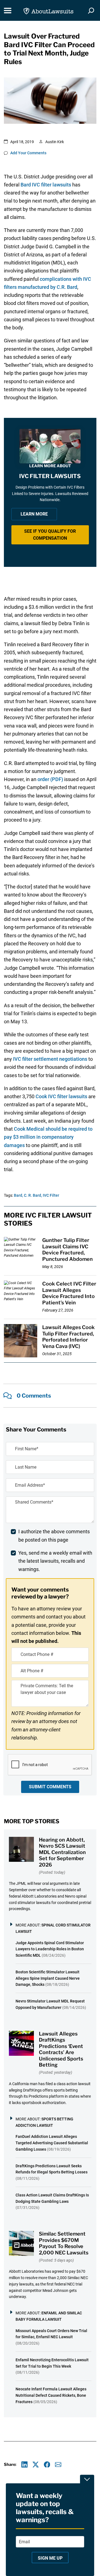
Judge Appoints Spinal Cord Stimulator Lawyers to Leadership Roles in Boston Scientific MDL (50, 1949)
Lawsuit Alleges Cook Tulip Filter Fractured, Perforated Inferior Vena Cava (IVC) (68, 1337)
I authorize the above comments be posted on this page (54, 1536)
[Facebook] (47, 2465)
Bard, (18, 1195)
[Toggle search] (91, 11)
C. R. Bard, (33, 1195)
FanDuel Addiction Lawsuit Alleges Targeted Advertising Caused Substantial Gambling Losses (52, 2143)
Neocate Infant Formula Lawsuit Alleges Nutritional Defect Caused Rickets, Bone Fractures (51, 2395)
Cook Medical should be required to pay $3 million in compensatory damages (48, 1137)
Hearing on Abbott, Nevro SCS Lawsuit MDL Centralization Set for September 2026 (62, 1852)
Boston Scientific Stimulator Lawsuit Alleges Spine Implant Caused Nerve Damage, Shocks (48, 1978)
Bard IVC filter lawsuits (46, 185)
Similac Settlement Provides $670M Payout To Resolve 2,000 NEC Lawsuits (64, 2243)
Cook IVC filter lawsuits (61, 1096)
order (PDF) (50, 779)
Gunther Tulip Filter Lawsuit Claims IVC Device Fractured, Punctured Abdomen (67, 1250)
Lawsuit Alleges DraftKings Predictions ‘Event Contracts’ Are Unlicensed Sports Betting (61, 2049)
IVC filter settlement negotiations (50, 1059)
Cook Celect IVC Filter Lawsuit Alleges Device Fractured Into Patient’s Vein (69, 1293)
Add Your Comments (28, 153)
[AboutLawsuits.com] (48, 10)
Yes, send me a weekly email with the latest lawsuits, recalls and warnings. (55, 1561)
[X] (36, 2465)
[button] (50, 535)
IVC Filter (51, 1195)
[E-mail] (58, 2465)
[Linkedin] (25, 2465)
